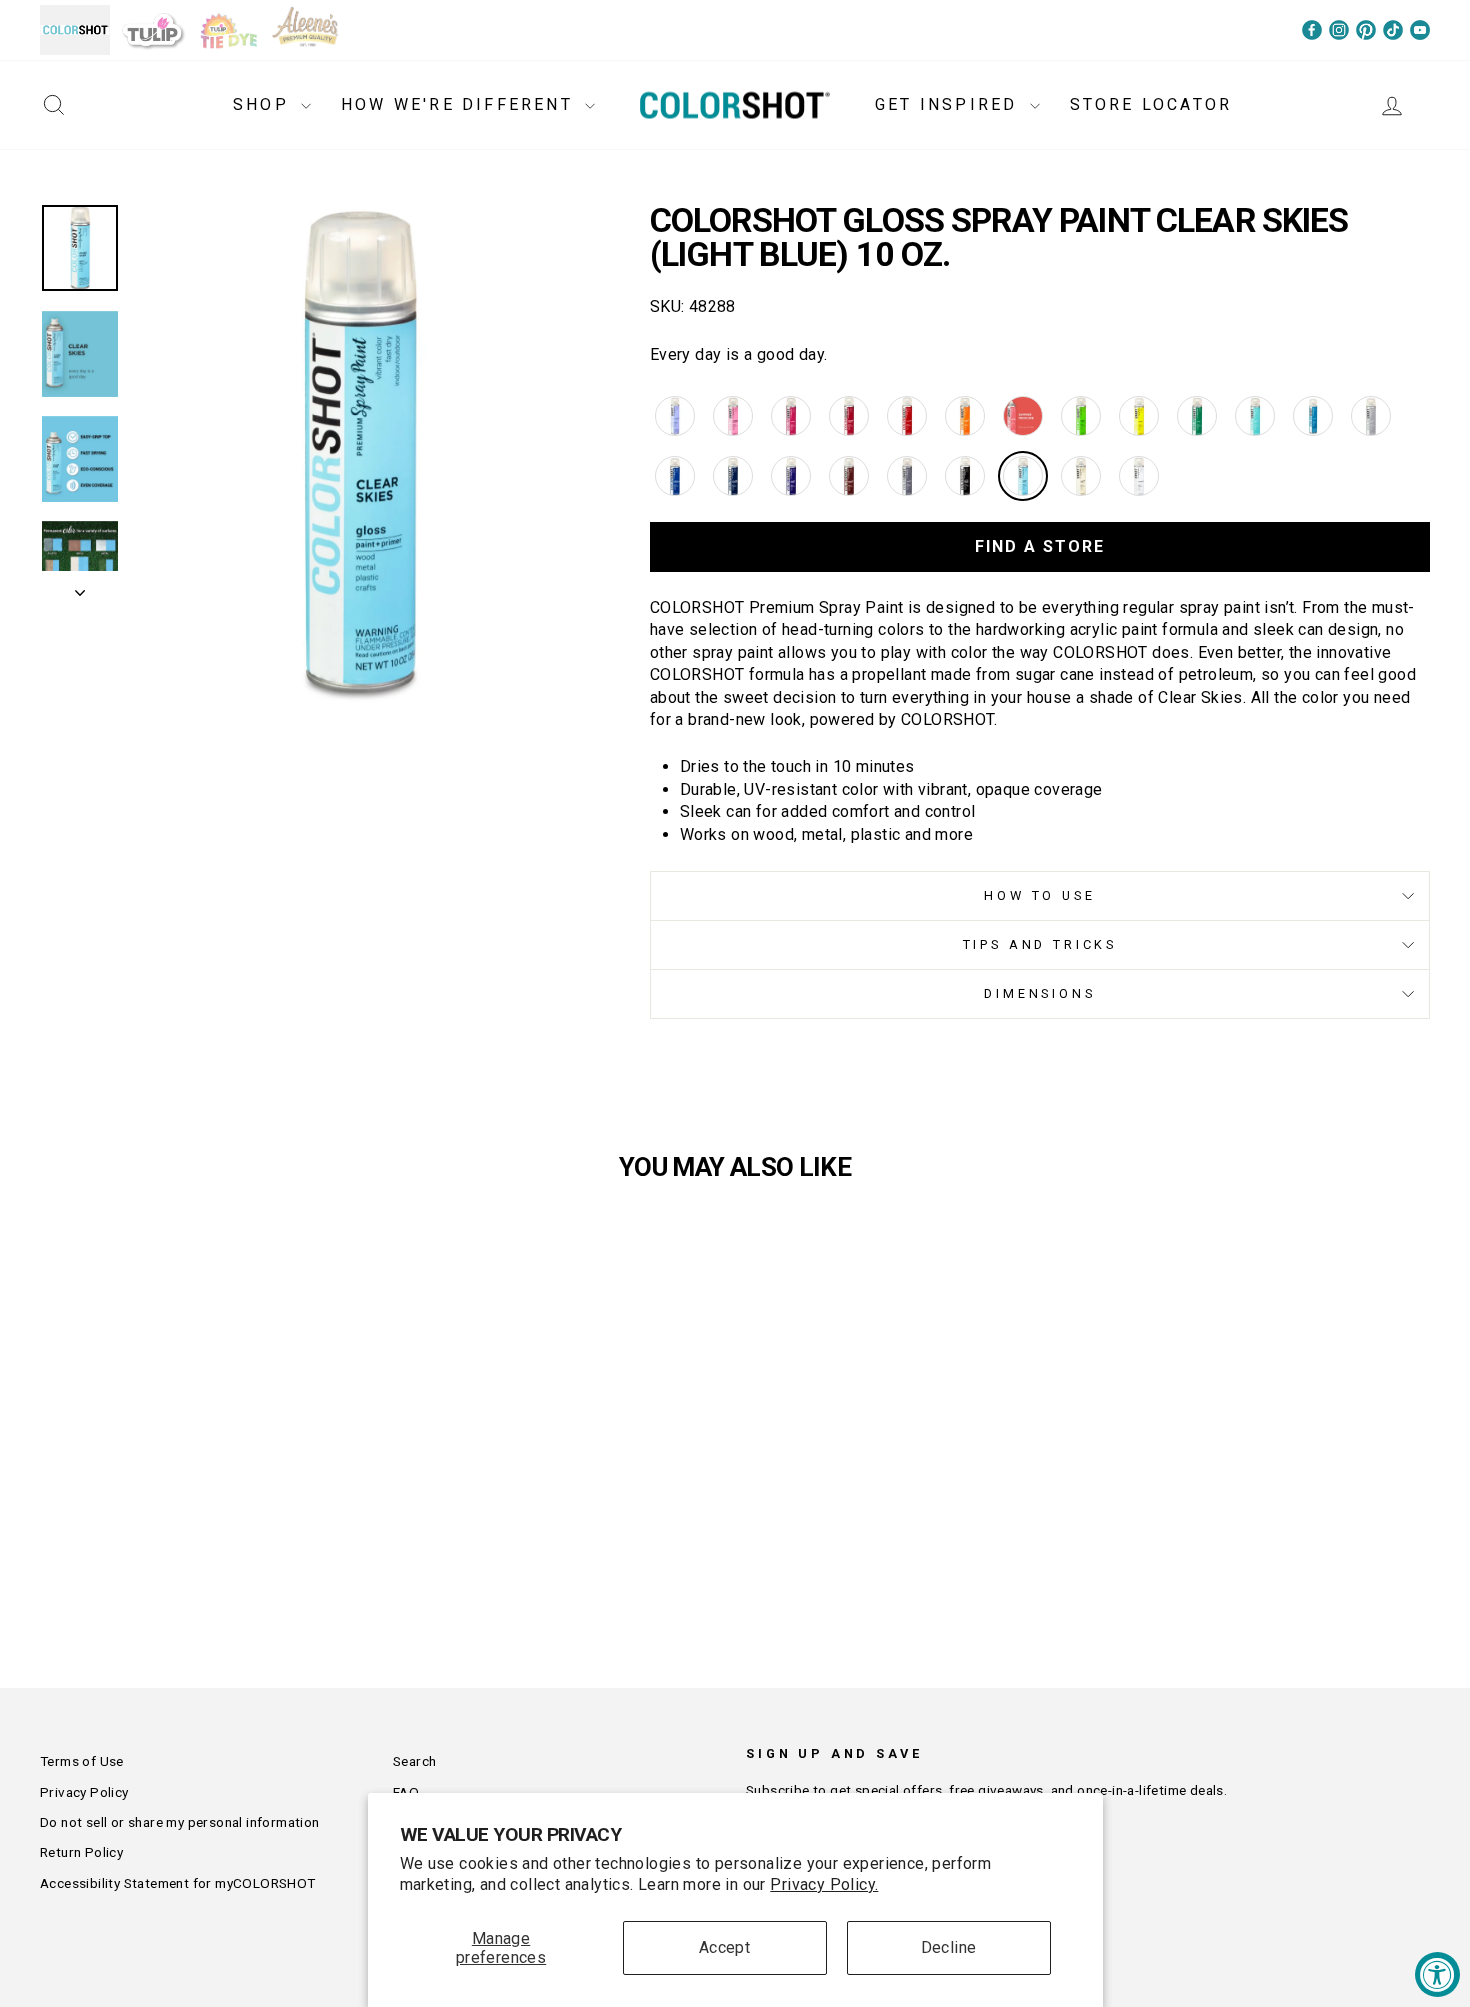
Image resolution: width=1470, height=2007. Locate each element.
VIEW (205, 1538)
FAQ (406, 1792)
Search (414, 1761)
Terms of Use (82, 1761)
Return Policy (81, 1852)
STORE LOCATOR (1151, 104)
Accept (724, 1947)
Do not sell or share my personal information (180, 1822)
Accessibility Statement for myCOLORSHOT (178, 1883)
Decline (949, 1947)
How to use (1039, 895)
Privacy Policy (84, 1792)
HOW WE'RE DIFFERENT (460, 104)
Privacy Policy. (824, 1884)
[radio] (675, 416)
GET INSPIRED (950, 104)
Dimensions (1039, 993)
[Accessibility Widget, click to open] (1437, 1974)
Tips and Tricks (1040, 944)
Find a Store (1040, 546)
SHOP (264, 104)
